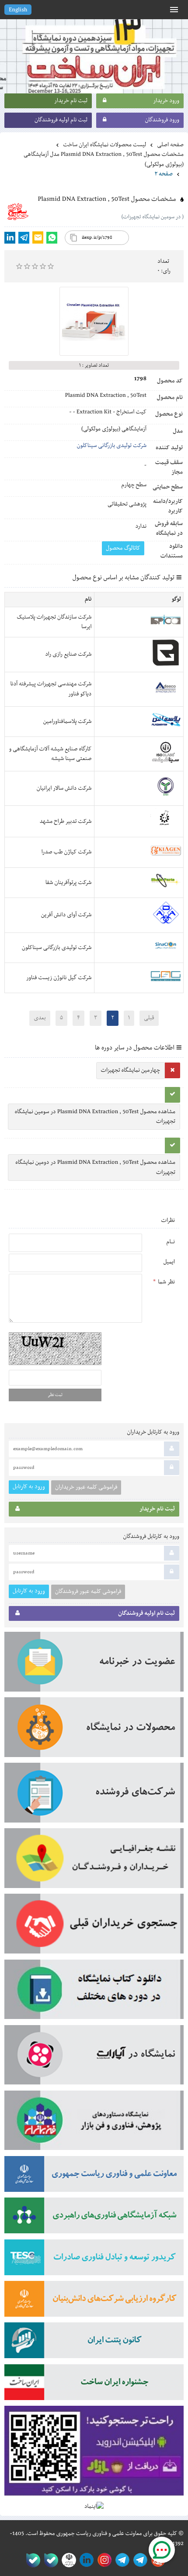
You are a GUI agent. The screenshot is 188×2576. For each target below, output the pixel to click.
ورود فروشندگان (162, 120)
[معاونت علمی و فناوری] (94, 2177)
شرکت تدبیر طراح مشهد (66, 822)
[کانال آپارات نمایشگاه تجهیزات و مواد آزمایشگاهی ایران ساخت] (94, 2058)
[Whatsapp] (52, 238)
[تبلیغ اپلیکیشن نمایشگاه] (94, 2454)
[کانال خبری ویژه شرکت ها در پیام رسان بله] (31, 2560)
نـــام (171, 1242)
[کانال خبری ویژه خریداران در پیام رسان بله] (49, 2560)
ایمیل (169, 1262)
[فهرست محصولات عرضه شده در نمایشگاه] (94, 1730)
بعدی (40, 1018)
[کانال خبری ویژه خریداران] (121, 2560)
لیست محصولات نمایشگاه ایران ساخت (104, 145)
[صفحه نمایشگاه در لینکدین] (85, 2560)
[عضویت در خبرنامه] (94, 1665)
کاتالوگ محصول (123, 548)
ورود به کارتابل (29, 1487)
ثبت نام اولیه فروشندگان (61, 120)
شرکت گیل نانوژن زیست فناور (59, 978)
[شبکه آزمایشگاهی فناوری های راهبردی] (94, 2218)
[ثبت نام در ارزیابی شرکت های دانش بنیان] (94, 2302)
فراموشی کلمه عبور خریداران (86, 1487)
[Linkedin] (10, 238)
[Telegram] (24, 238)
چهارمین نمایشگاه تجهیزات (131, 1070)
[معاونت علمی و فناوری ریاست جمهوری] (67, 2560)
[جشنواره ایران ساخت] (94, 2385)
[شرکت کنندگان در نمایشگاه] (94, 1795)
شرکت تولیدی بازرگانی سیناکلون (112, 446)
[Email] (38, 237)
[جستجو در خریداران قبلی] (94, 1926)
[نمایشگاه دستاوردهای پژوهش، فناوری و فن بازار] (94, 2123)
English (18, 10)
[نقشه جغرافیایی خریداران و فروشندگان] (94, 1861)
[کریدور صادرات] (94, 2260)
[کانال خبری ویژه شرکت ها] (139, 2560)
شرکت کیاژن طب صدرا (67, 852)
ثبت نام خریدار (71, 101)
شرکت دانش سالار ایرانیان (64, 788)
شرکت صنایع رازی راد (68, 654)
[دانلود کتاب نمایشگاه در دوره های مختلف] (94, 1992)
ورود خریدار (166, 101)
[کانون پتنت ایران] (94, 2343)
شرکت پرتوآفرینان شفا (69, 883)
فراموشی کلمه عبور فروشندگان (88, 1592)
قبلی (149, 1018)
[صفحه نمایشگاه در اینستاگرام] (103, 2560)
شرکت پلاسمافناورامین (68, 722)
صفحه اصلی (170, 145)
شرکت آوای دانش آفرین (66, 915)
